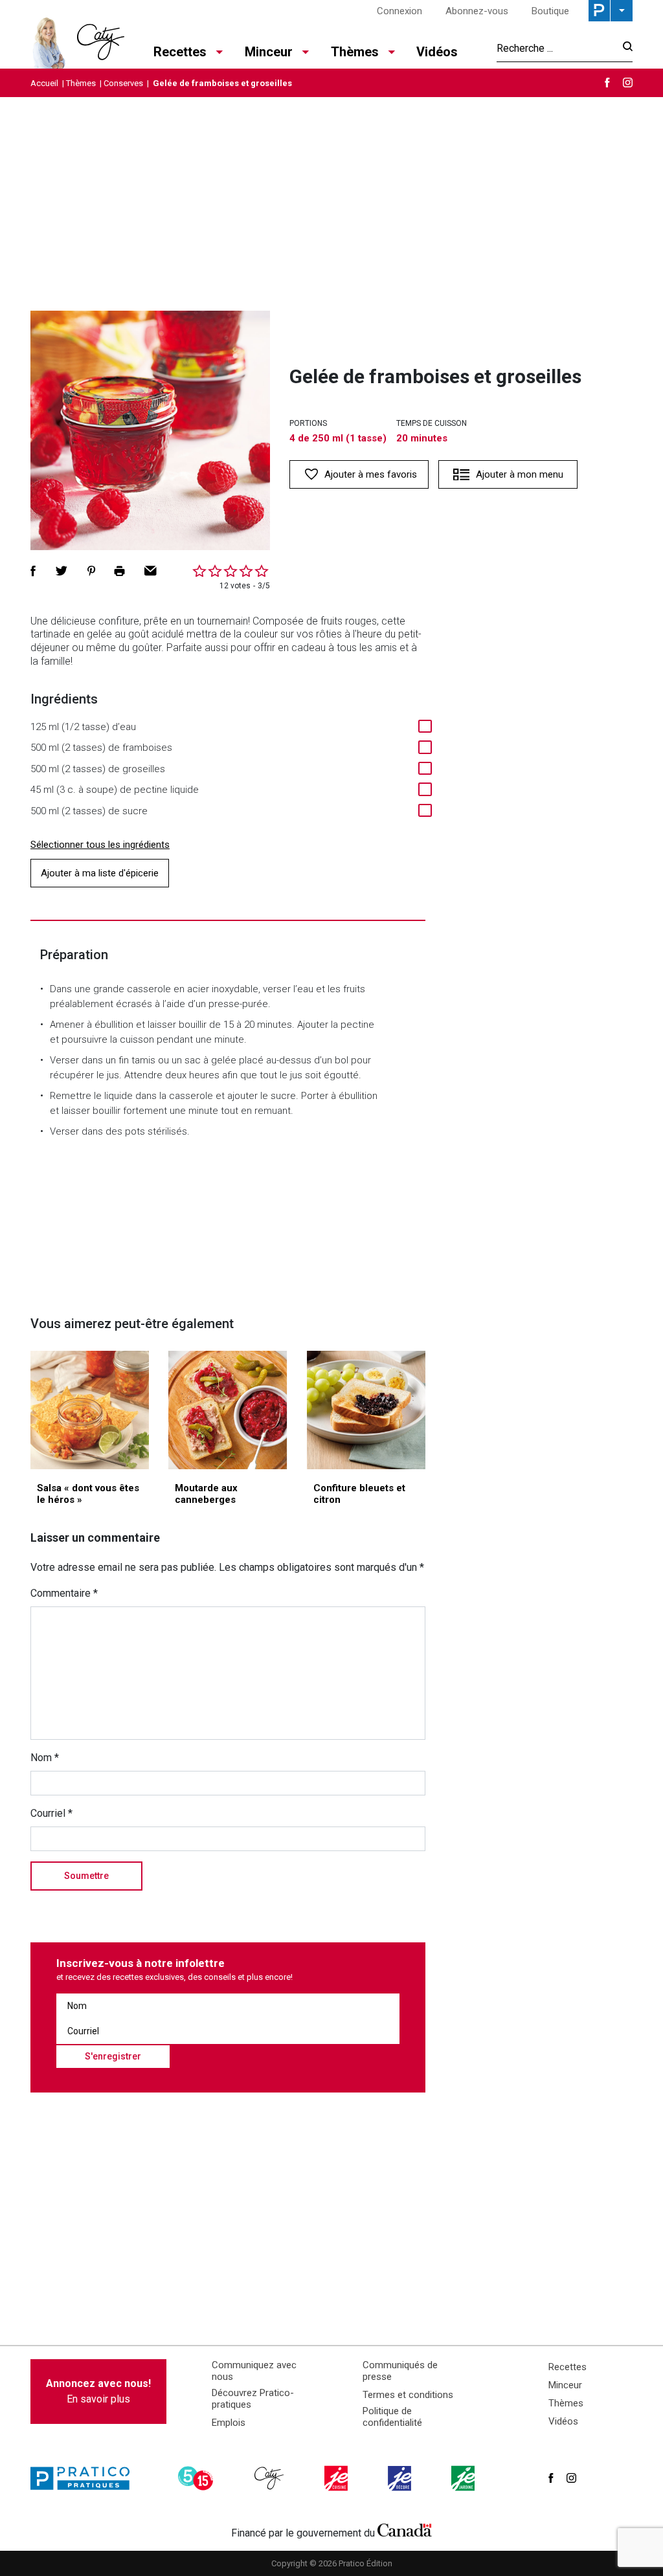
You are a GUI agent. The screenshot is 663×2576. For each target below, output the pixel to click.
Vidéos (437, 52)
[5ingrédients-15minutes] (197, 2478)
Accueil (44, 83)
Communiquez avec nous (254, 2371)
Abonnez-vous (477, 11)
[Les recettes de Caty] (77, 39)
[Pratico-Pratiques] (85, 2478)
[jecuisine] (337, 2478)
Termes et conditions (408, 2395)
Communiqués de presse (400, 2371)
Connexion (399, 11)
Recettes (567, 2367)
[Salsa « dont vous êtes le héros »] (90, 1410)
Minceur (565, 2385)
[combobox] (556, 48)
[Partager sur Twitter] (62, 571)
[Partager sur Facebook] (33, 571)
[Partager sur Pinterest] (91, 571)
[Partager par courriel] (151, 571)
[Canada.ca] (405, 2530)
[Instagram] (628, 83)
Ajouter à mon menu (520, 474)
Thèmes (81, 83)
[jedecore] (401, 2478)
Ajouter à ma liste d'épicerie (100, 873)
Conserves (123, 83)
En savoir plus (98, 2391)
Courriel (51, 1813)
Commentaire (64, 1593)
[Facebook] (607, 83)
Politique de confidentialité (392, 2417)
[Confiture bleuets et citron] (366, 1410)
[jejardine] (464, 2478)
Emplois (229, 2423)
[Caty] (271, 2478)
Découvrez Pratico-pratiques (253, 2399)
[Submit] (624, 48)
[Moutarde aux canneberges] (228, 1410)
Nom (45, 1758)
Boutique (550, 11)
